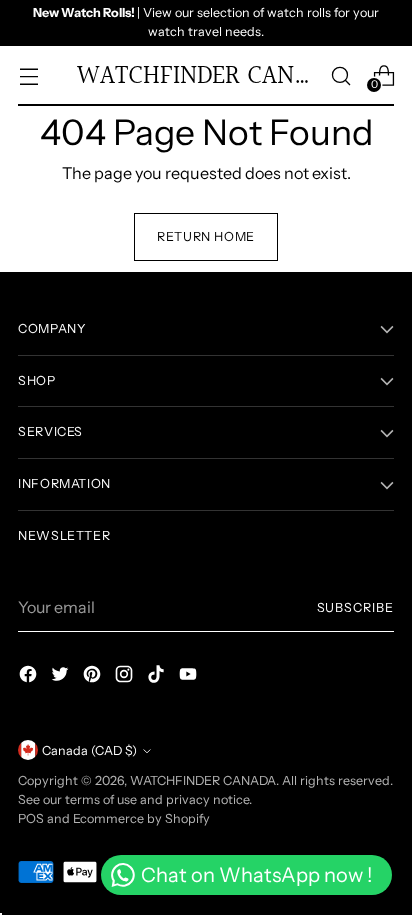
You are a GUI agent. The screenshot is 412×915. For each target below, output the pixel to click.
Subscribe (356, 607)
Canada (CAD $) (89, 750)
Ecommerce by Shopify (141, 818)
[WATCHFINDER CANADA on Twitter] (62, 677)
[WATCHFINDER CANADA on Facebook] (30, 677)
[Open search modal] (340, 75)
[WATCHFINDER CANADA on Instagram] (126, 677)
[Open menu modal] (28, 75)
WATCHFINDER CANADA (203, 780)
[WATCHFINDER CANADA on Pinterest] (94, 677)
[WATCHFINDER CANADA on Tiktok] (158, 677)
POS (31, 818)
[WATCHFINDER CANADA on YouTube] (190, 677)
